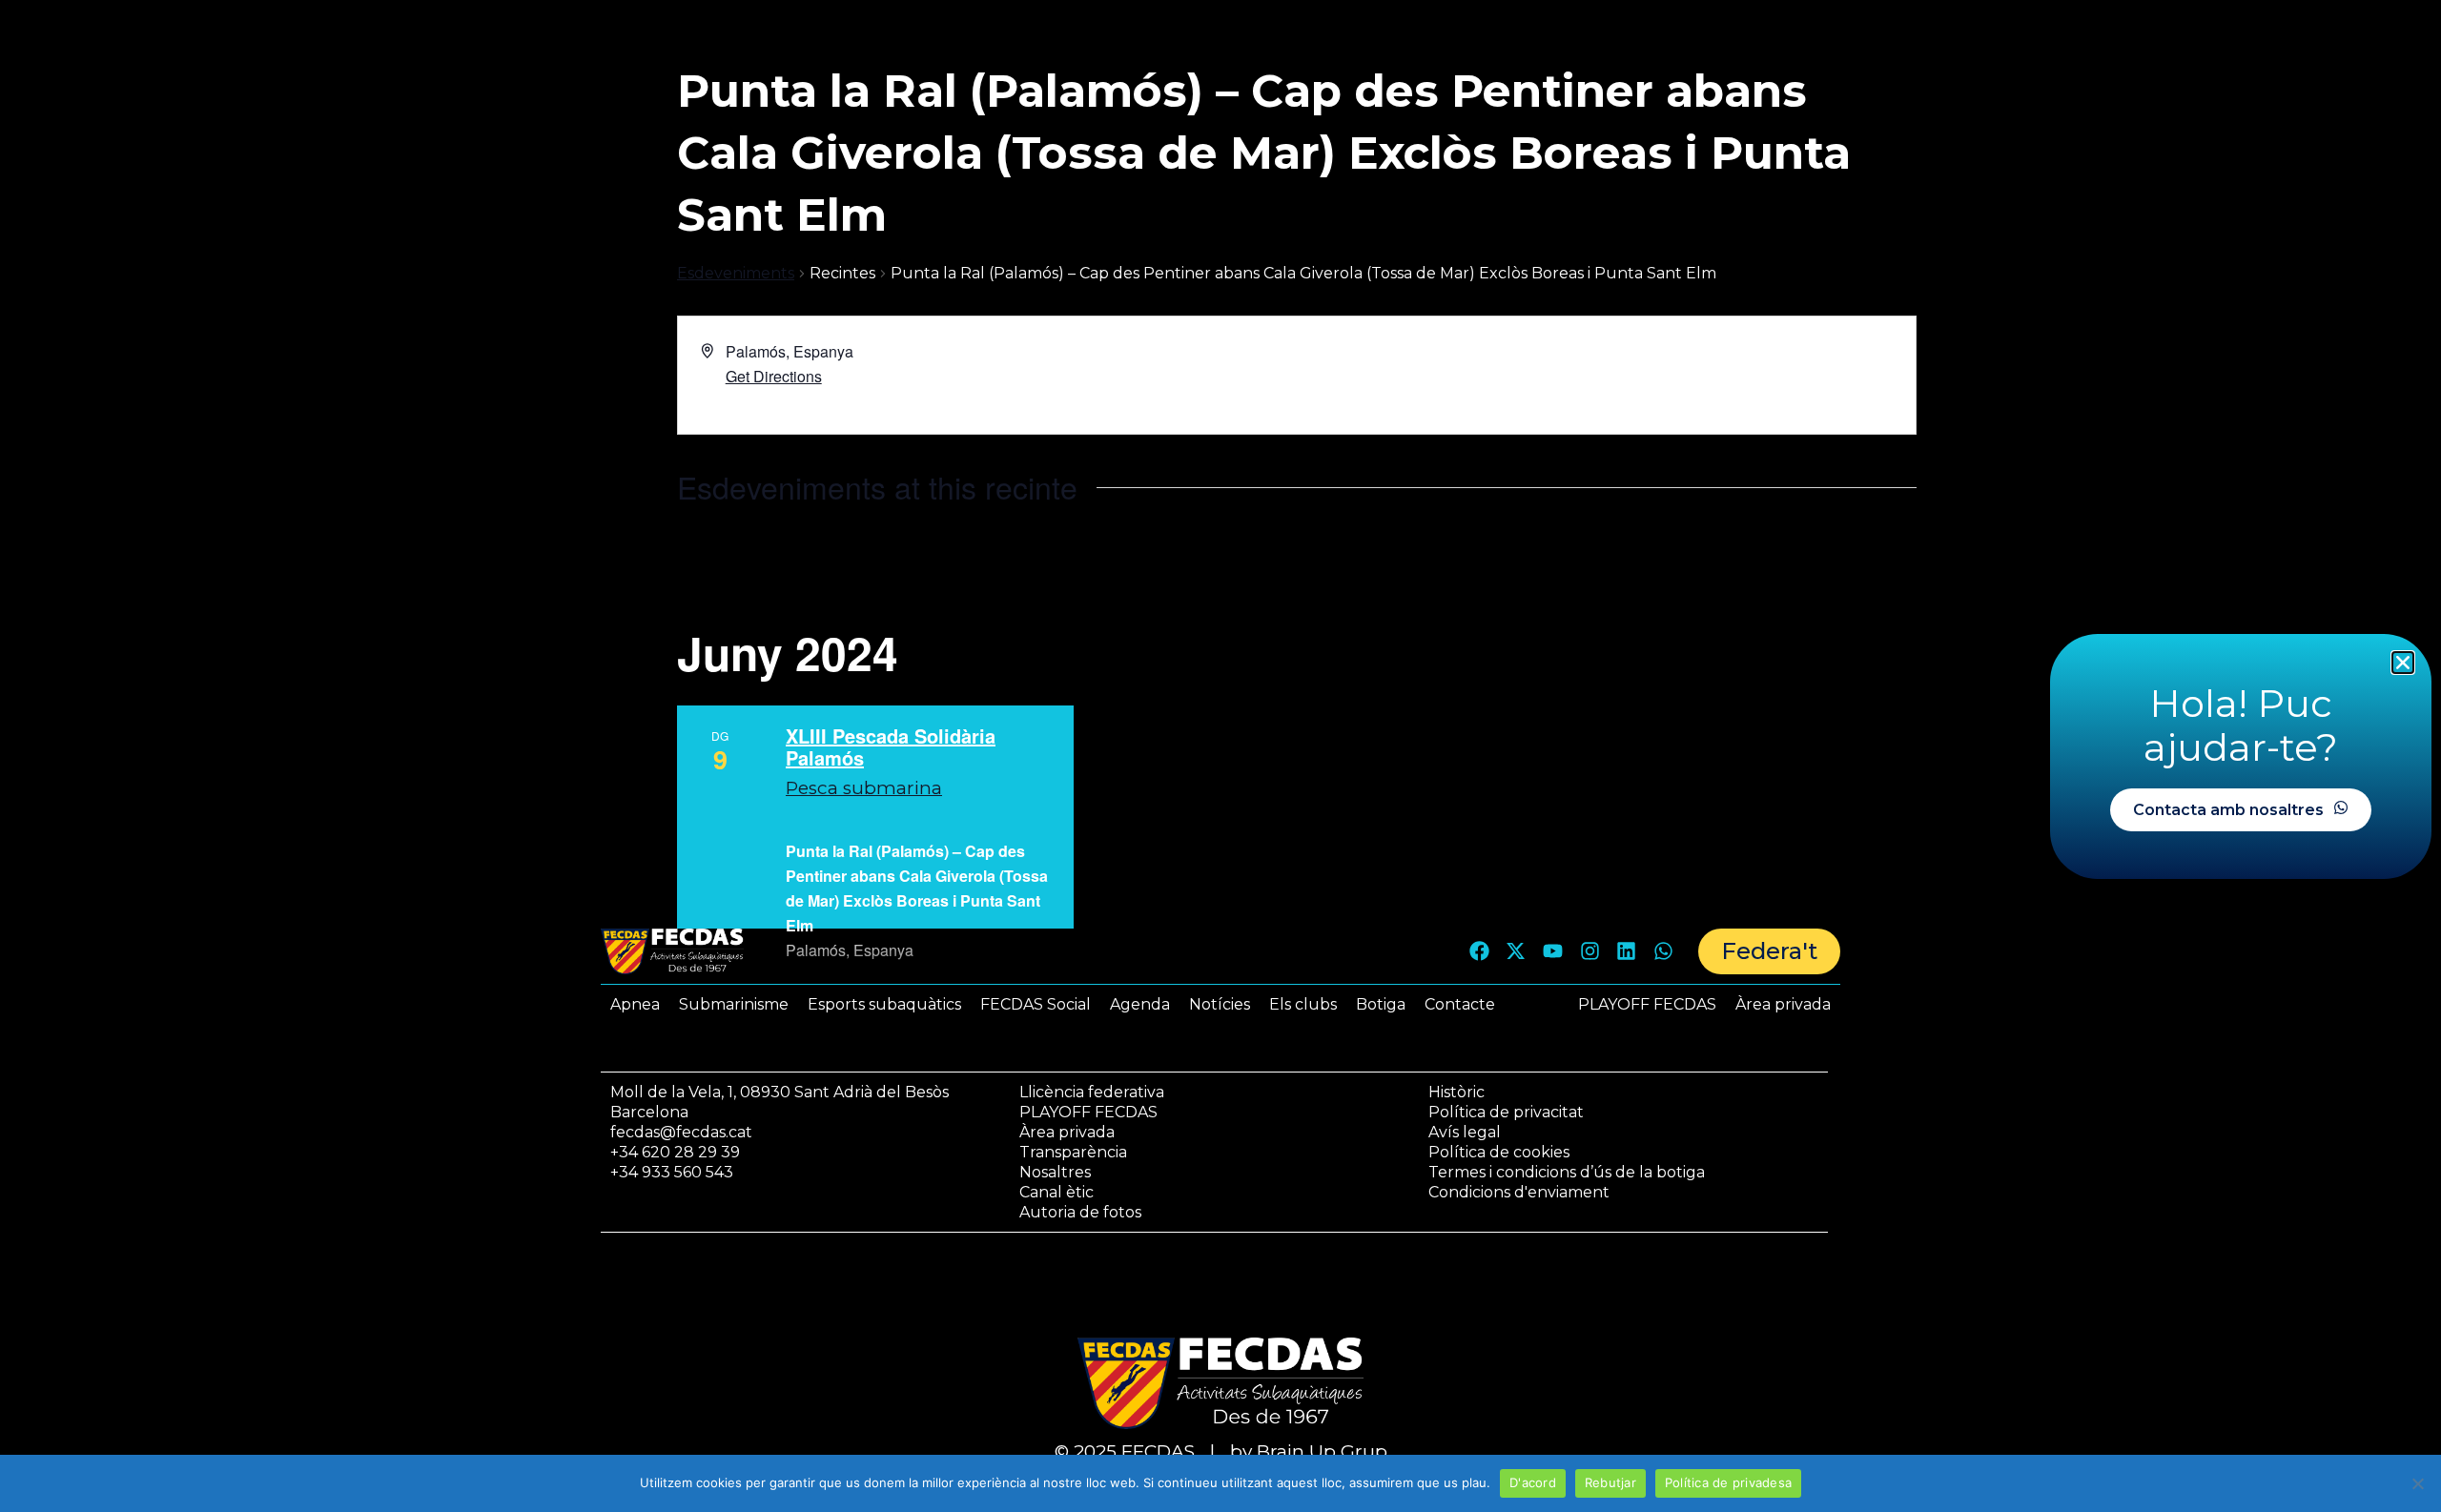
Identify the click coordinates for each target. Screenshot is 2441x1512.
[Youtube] (1553, 951)
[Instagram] (1590, 951)
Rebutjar (1610, 1482)
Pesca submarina (864, 788)
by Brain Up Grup (1309, 1451)
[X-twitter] (1516, 951)
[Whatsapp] (1663, 951)
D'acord (1533, 1482)
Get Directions (774, 376)
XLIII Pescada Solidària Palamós (891, 746)
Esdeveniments (736, 273)
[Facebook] (1479, 951)
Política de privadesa (1728, 1482)
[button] (2403, 663)
